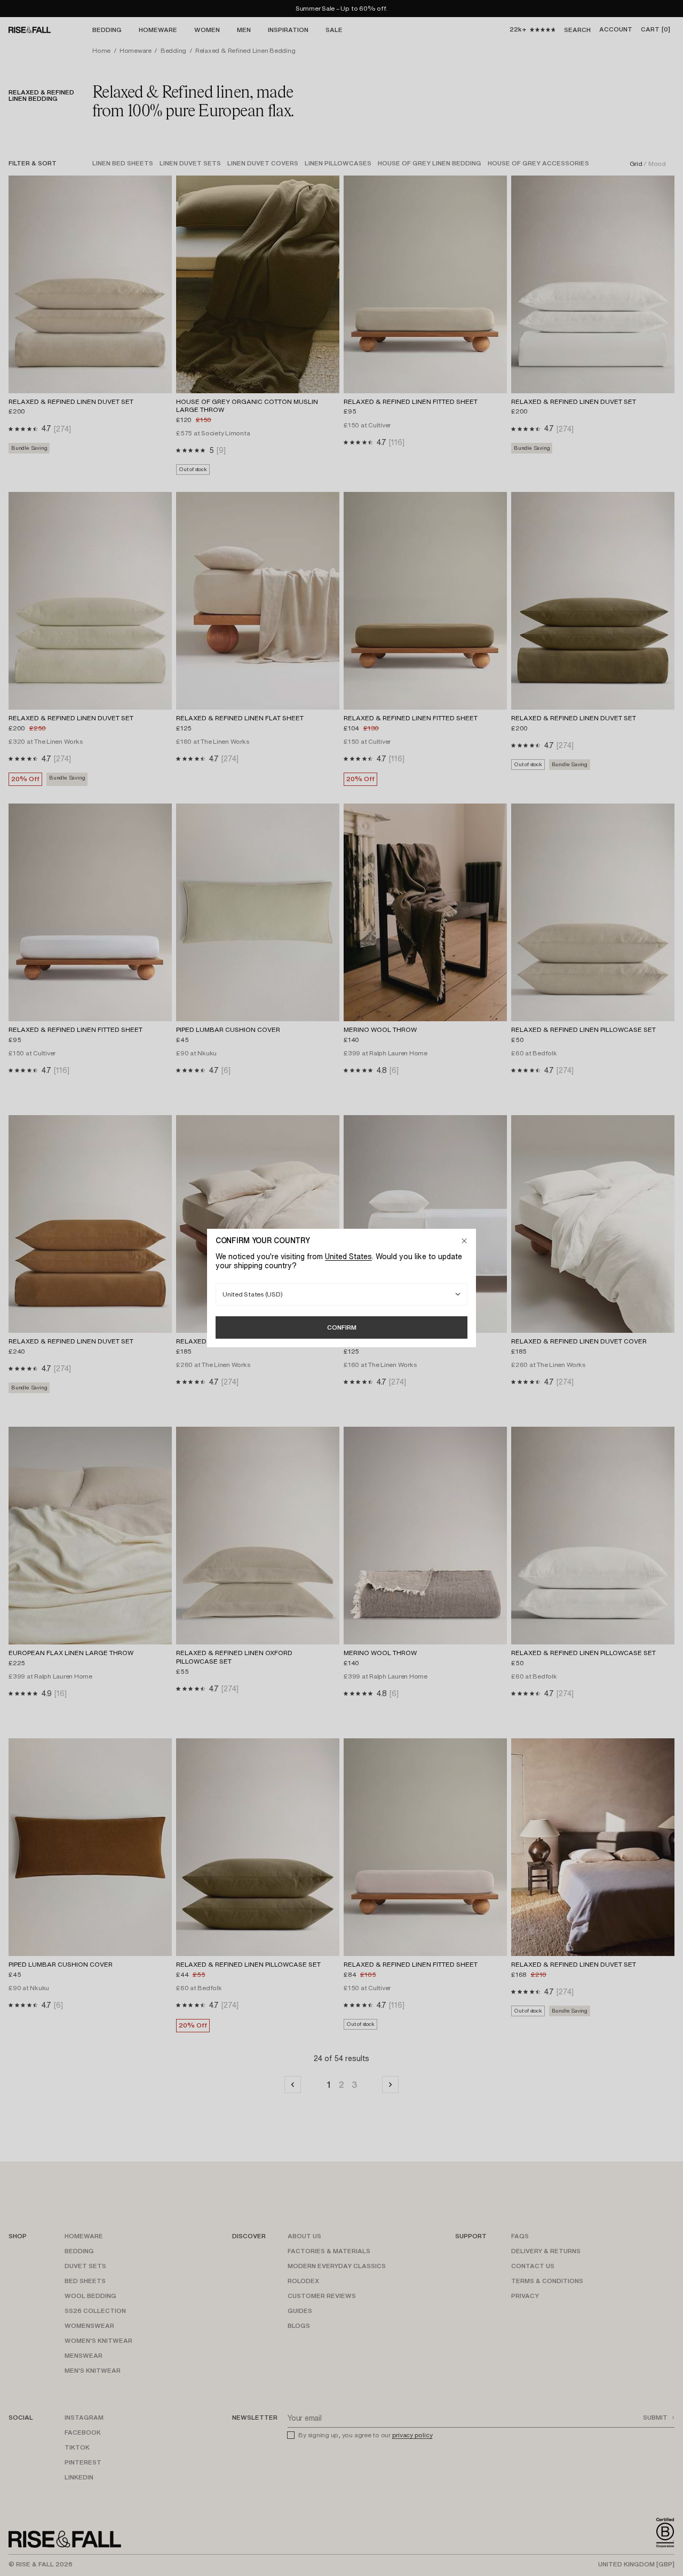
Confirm (342, 1327)
